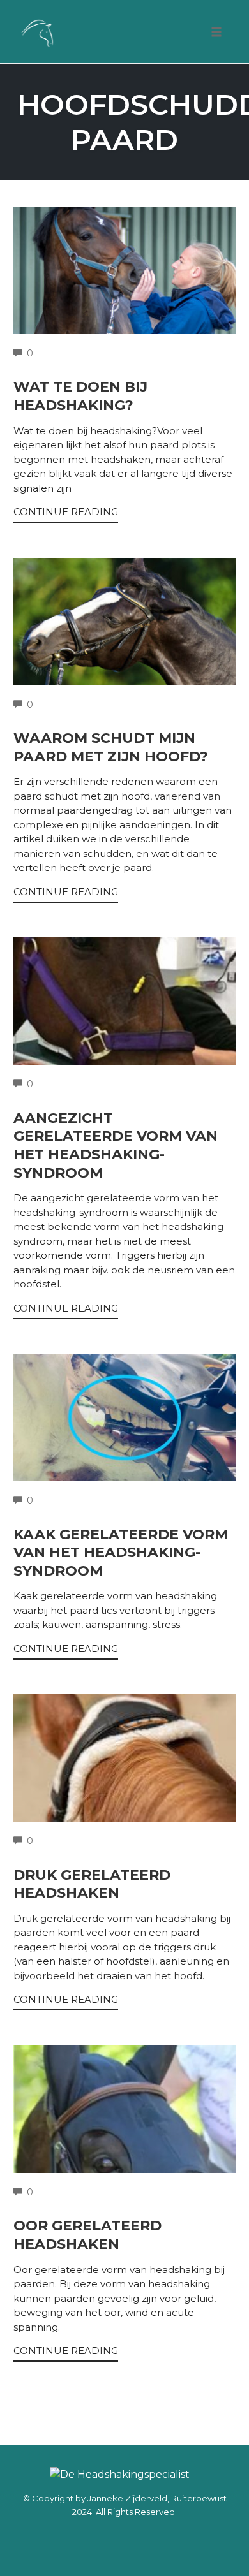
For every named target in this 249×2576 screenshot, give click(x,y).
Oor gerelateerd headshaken (87, 2235)
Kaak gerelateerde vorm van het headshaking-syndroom (121, 1553)
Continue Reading (66, 512)
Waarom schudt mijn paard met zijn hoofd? (111, 747)
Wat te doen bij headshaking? (80, 396)
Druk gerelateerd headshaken (92, 1884)
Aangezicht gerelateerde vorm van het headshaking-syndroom (116, 1145)
